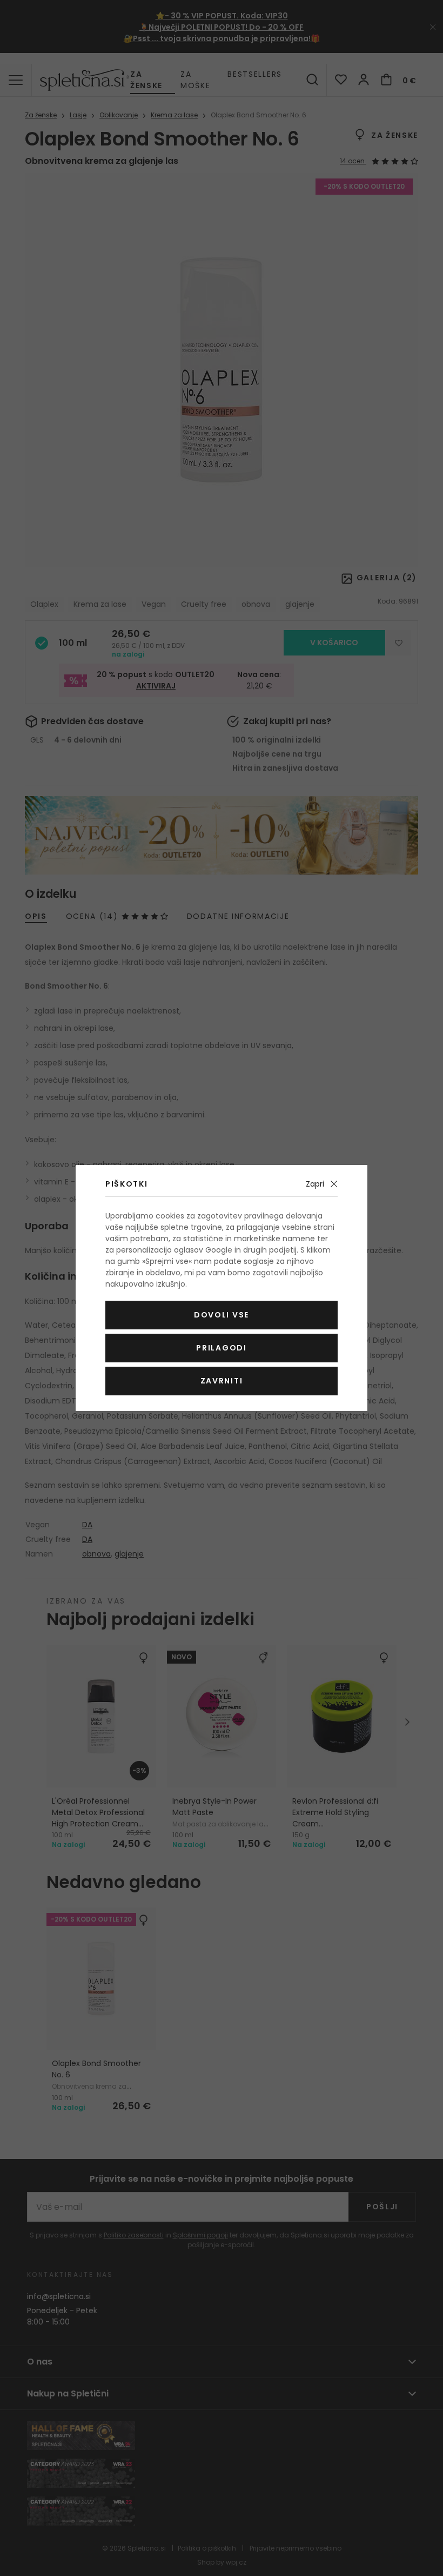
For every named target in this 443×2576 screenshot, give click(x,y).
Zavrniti (222, 1381)
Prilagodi (221, 1348)
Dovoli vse (222, 1315)
